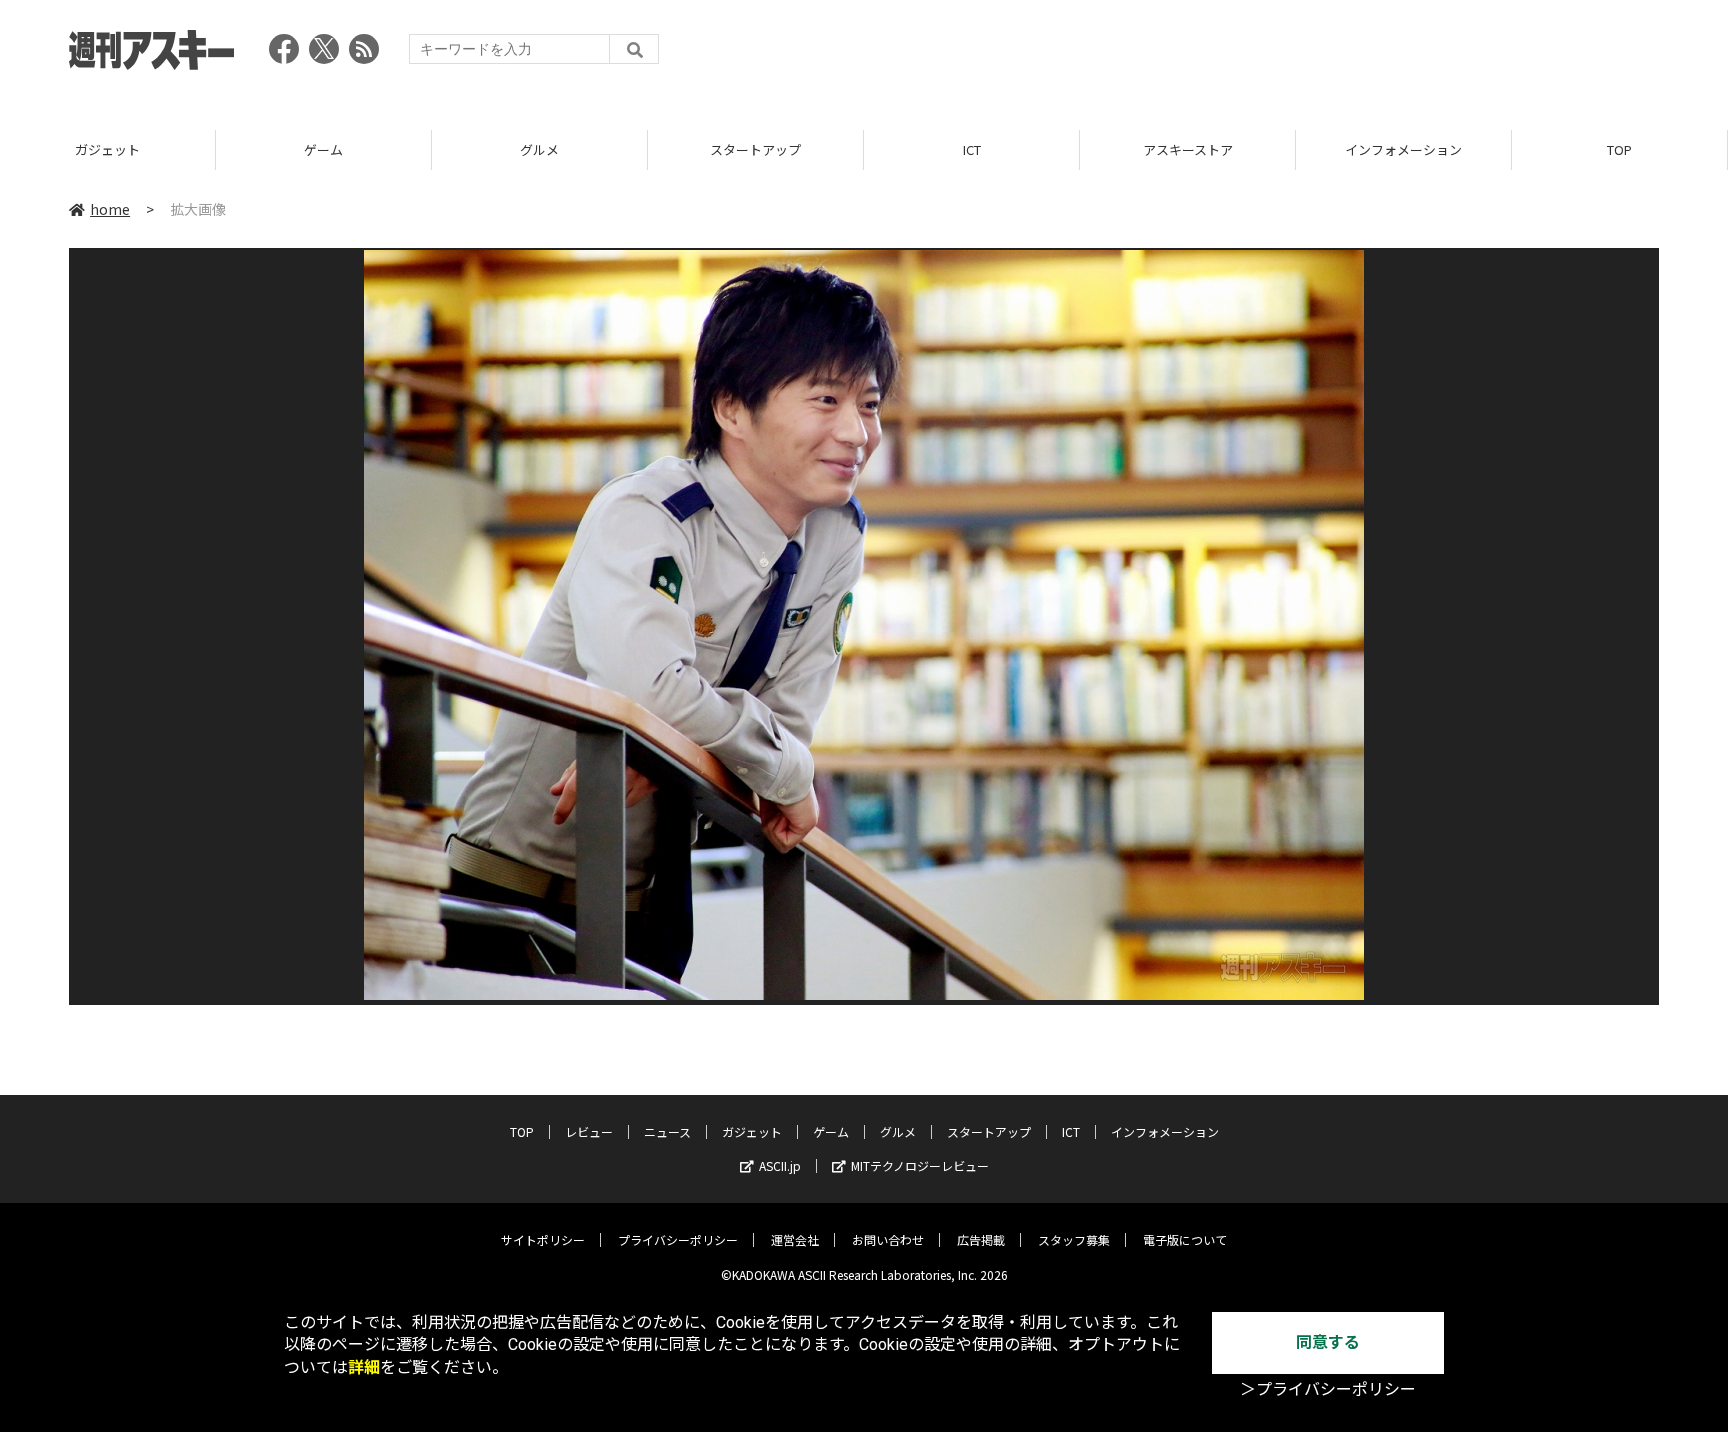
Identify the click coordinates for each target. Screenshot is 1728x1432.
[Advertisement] (1295, 55)
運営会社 (795, 1239)
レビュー (589, 1131)
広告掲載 (981, 1239)
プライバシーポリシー (678, 1239)
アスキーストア (1188, 149)
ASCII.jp (780, 1165)
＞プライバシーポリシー (1328, 1389)
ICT (972, 149)
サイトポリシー (543, 1239)
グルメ (539, 149)
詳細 (364, 1367)
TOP (1619, 149)
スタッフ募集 (1074, 1239)
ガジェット (107, 149)
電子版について (1185, 1239)
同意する (1328, 1342)
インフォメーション (1403, 149)
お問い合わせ (888, 1239)
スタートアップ (755, 149)
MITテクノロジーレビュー (920, 1165)
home (110, 209)
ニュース (667, 1131)
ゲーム (323, 149)
